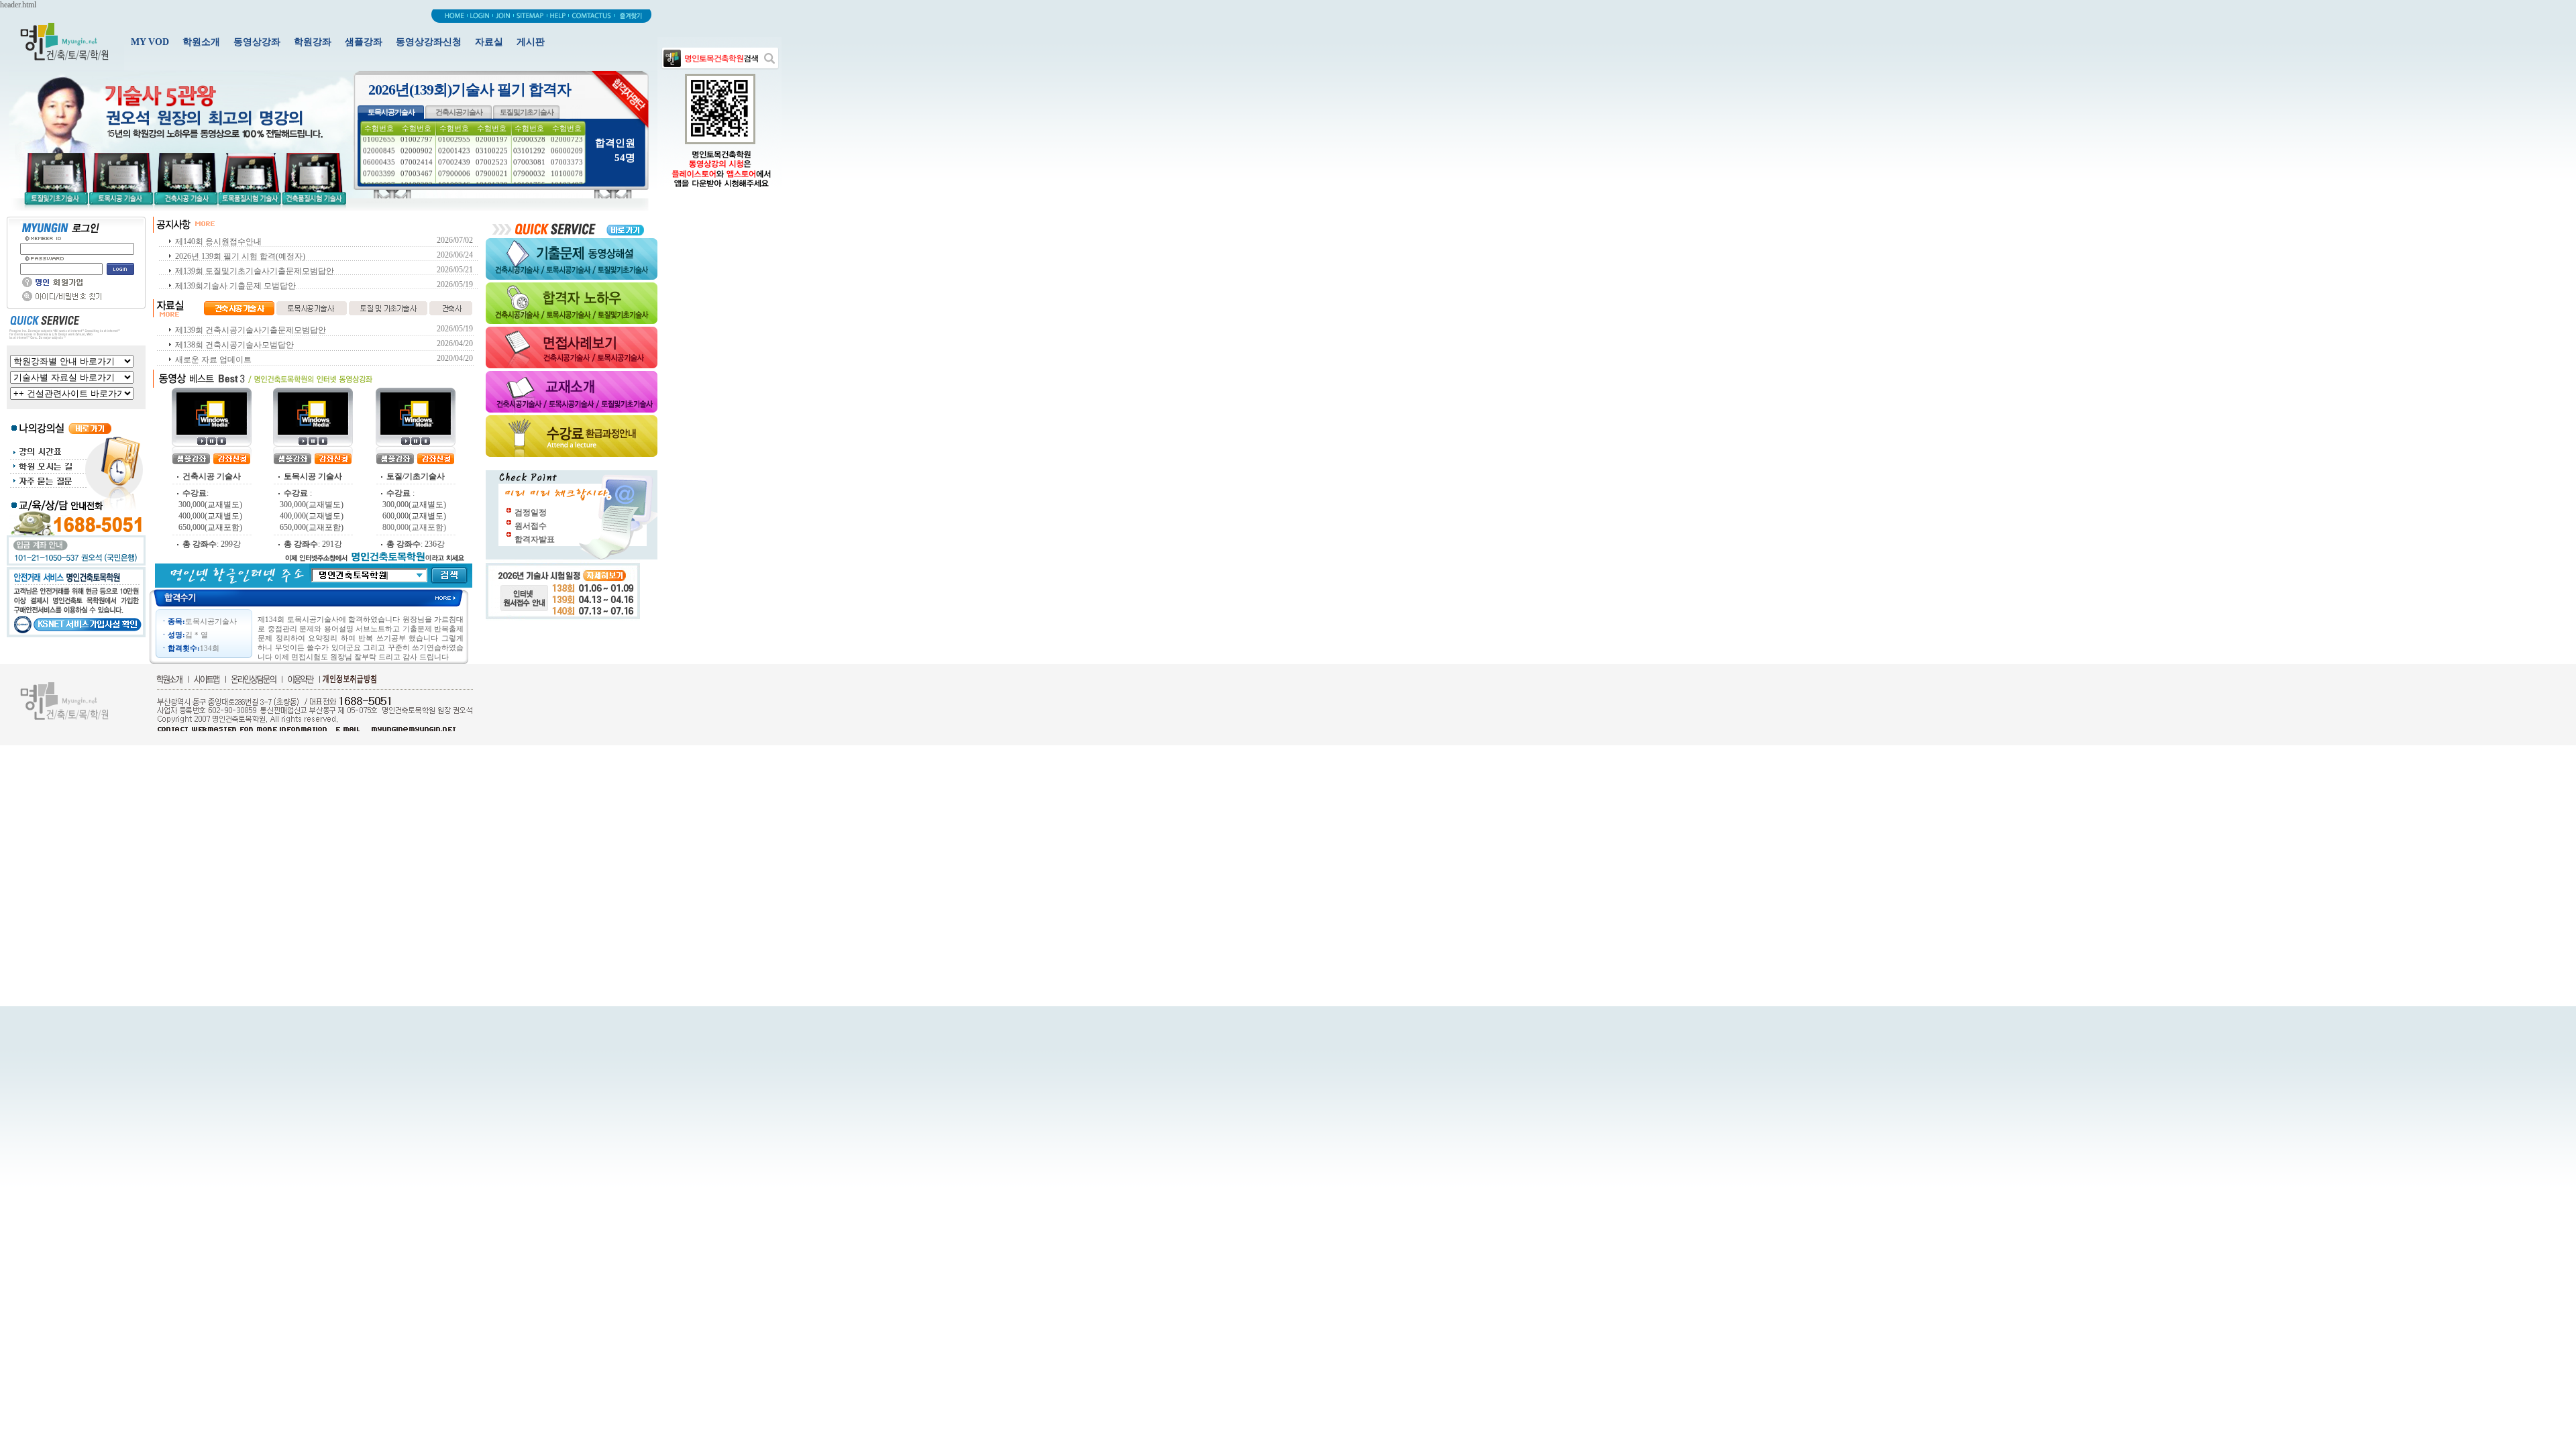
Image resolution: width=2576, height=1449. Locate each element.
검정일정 (531, 513)
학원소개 (201, 42)
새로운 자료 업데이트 (213, 360)
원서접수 (531, 526)
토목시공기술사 (391, 112)
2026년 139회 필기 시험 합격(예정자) (240, 256)
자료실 (489, 42)
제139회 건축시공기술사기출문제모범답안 (251, 330)
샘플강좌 (364, 42)
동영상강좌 (257, 42)
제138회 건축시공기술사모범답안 (234, 345)
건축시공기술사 (459, 112)
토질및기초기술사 (527, 112)
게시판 (531, 42)
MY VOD (150, 42)
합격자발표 (535, 539)
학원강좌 (313, 42)
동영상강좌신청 (429, 42)
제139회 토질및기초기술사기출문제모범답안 (255, 271)
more (452, 597)
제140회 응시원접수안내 (218, 241)
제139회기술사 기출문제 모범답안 (235, 286)
